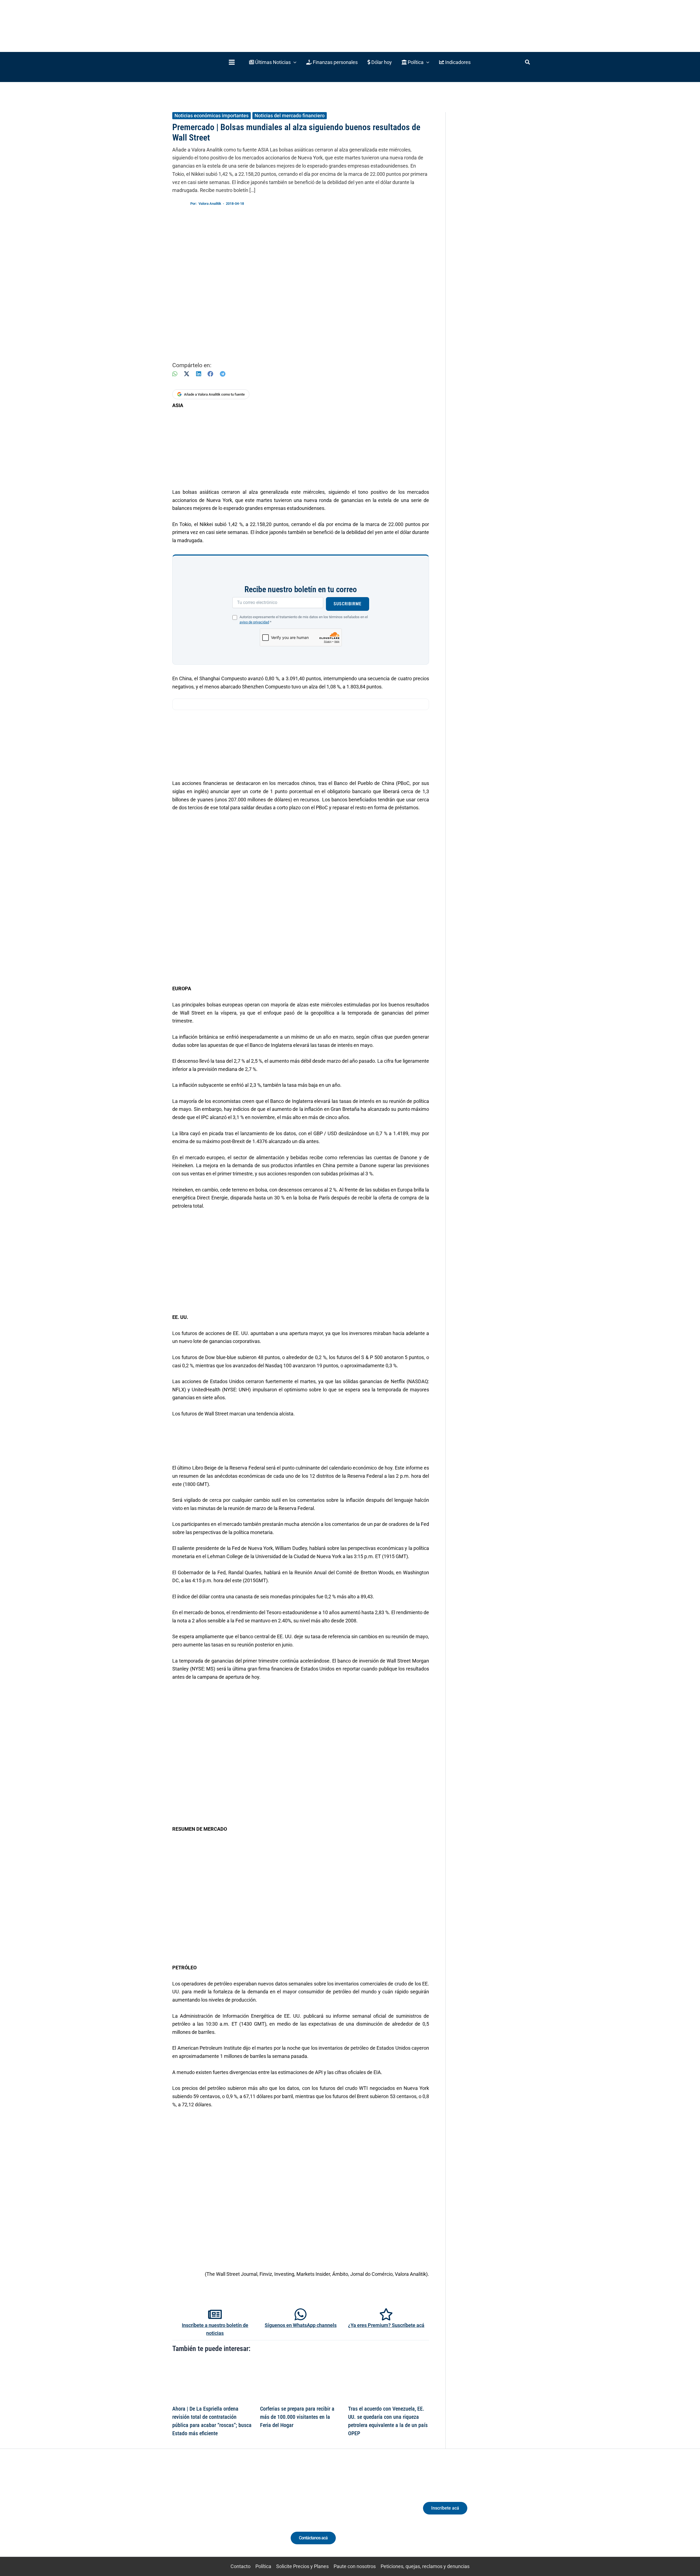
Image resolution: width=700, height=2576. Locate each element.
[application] (294, 62)
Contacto (240, 2566)
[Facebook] (210, 374)
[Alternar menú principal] (232, 62)
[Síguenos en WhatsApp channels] (301, 2314)
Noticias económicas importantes (212, 116)
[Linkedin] (203, 2513)
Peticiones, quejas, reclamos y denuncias (425, 2566)
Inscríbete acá (445, 2508)
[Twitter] (193, 2513)
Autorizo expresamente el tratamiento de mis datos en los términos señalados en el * (304, 620)
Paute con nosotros (355, 2566)
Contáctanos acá (313, 2538)
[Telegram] (223, 374)
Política (263, 2566)
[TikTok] (223, 2513)
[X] (187, 374)
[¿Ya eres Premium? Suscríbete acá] (386, 2314)
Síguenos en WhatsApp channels (301, 2325)
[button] (273, 62)
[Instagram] (213, 2513)
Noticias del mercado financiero (290, 116)
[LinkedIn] (199, 374)
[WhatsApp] (175, 374)
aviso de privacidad (254, 622)
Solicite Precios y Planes (302, 2566)
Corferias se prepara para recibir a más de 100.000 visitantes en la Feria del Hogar (297, 2417)
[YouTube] (233, 2513)
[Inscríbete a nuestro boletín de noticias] (215, 2314)
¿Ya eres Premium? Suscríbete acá (386, 2325)
